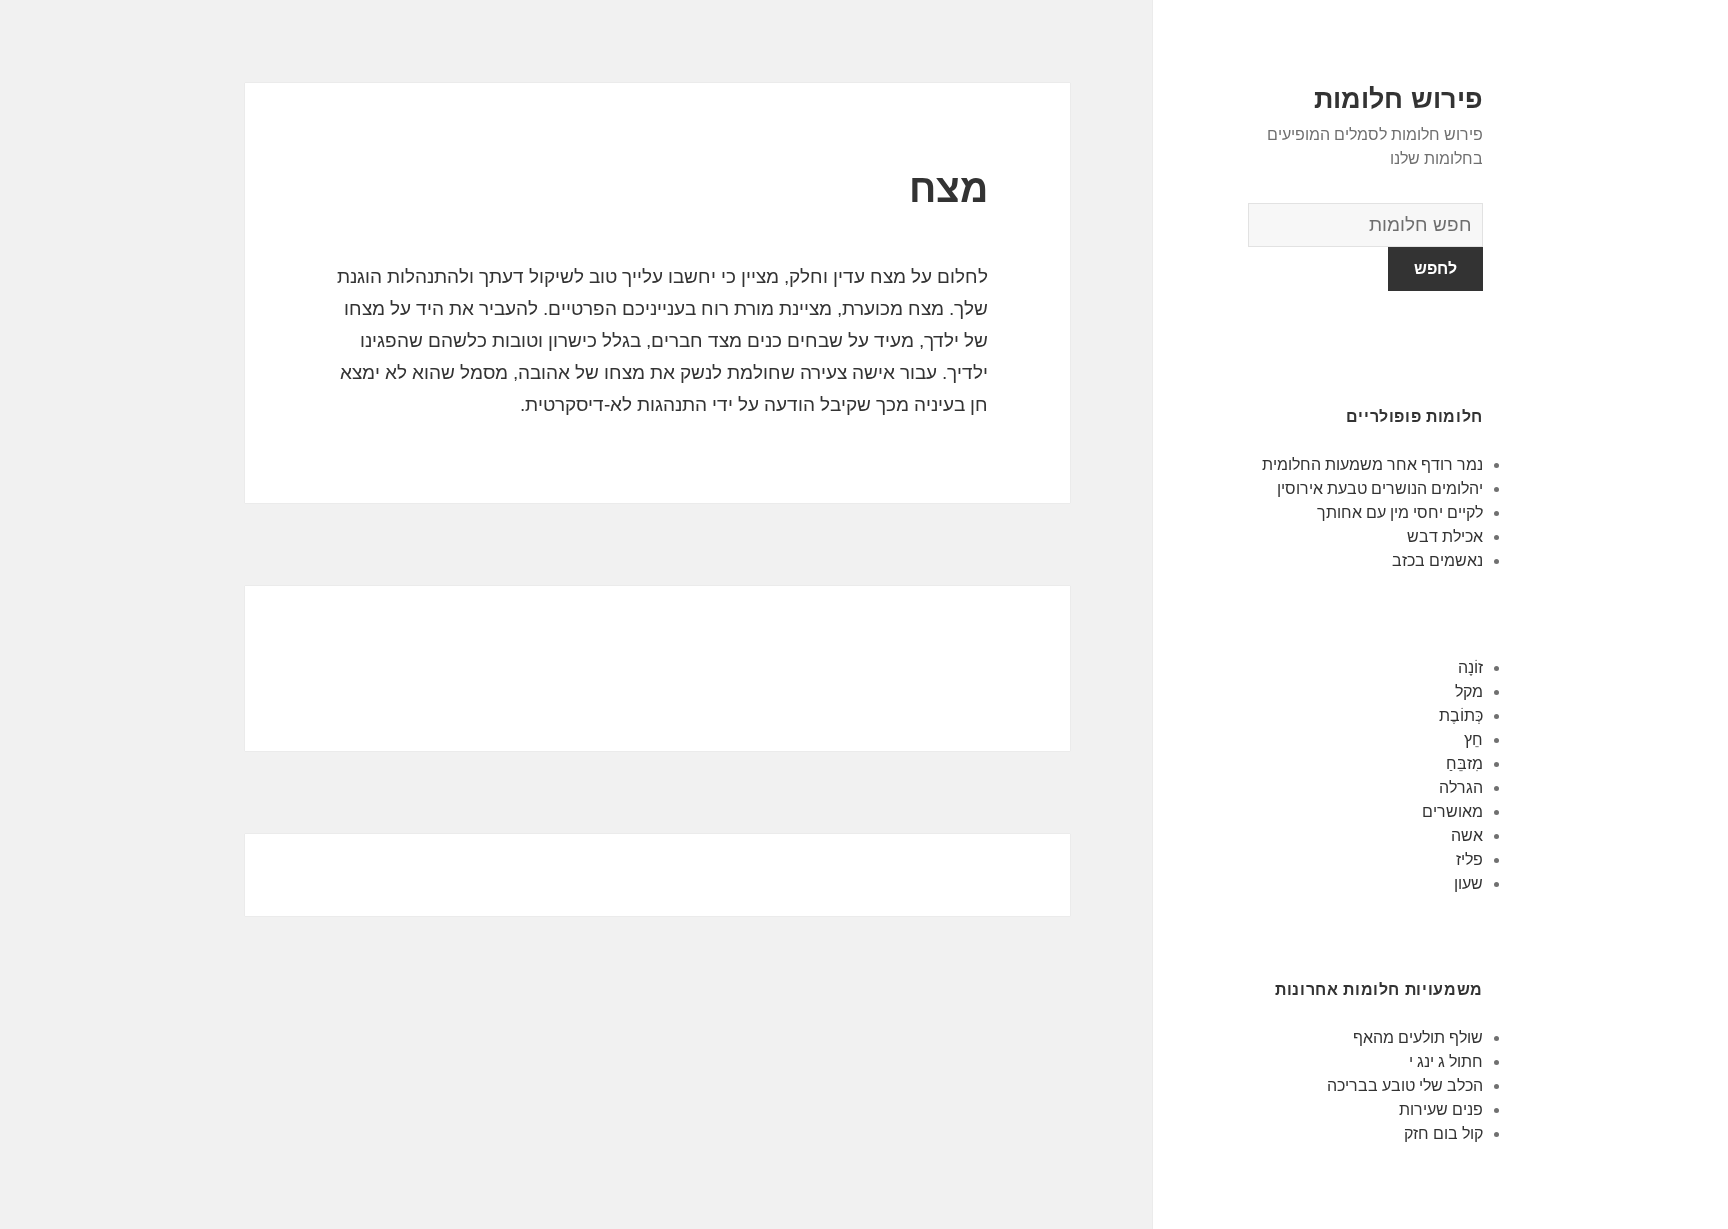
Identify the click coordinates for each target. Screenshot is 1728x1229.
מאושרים (1452, 811)
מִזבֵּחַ (1464, 763)
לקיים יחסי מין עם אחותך (1400, 512)
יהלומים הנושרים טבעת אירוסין (1380, 488)
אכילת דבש (1445, 536)
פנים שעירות (1441, 1109)
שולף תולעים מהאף (1418, 1037)
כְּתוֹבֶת (1461, 715)
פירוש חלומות (1398, 99)
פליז (1469, 859)
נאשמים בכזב (1437, 560)
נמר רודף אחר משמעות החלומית (1372, 464)
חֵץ (1473, 739)
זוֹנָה (1470, 667)
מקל (1469, 691)
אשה (1467, 835)
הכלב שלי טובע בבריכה (1405, 1085)
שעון (1468, 883)
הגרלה (1461, 787)
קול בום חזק (1443, 1133)
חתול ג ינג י (1446, 1061)
